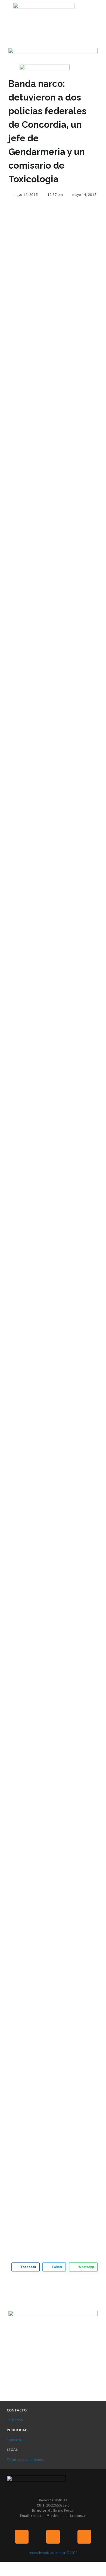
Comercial (15, 2440)
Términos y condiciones (25, 2460)
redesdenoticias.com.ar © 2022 (53, 2553)
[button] (5, 12)
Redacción (15, 2420)
